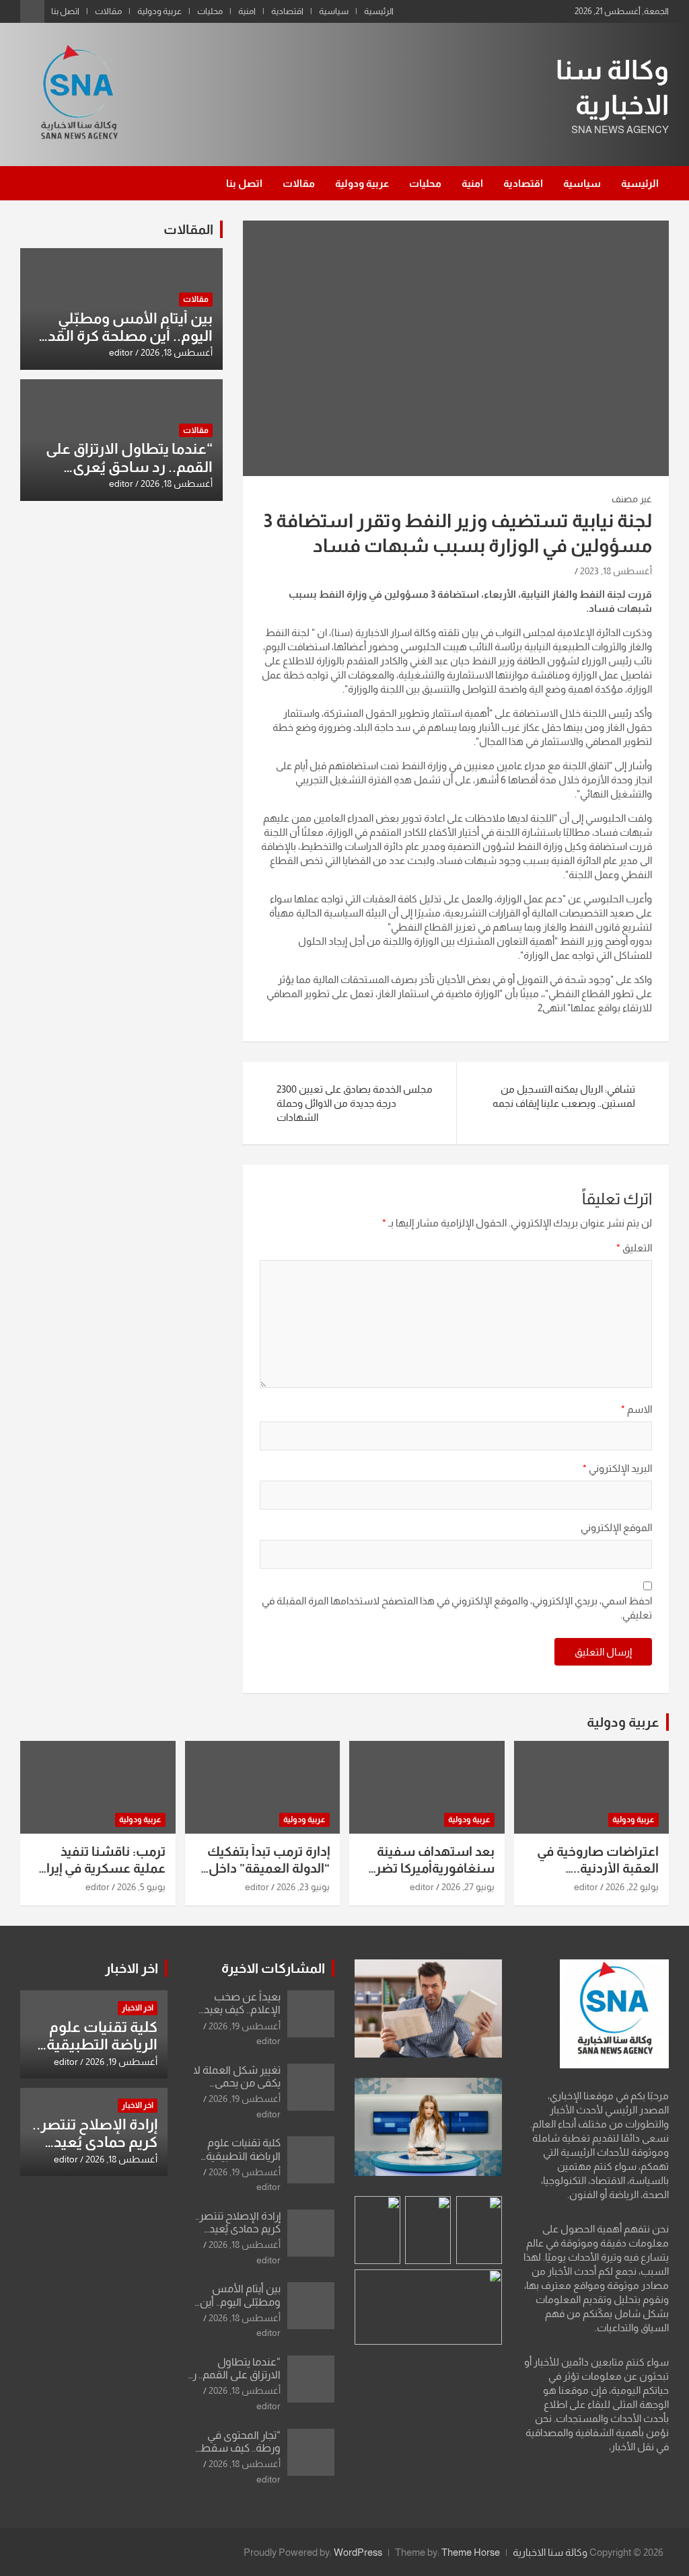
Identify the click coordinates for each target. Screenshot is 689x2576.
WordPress (358, 2552)
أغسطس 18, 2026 (177, 352)
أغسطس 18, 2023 (616, 571)
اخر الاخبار (132, 1968)
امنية (247, 11)
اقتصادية (287, 11)
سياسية (334, 11)
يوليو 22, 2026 (632, 1887)
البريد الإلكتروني (617, 1468)
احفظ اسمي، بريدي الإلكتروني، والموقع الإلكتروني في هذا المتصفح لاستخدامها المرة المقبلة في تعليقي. (457, 1608)
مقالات (108, 11)
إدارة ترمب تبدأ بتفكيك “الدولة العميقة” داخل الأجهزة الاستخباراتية (268, 1868)
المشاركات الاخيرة (273, 1968)
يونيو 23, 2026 (303, 1887)
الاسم (637, 1409)
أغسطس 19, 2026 (245, 2026)
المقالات (188, 229)
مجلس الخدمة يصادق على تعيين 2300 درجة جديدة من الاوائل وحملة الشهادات (355, 1103)
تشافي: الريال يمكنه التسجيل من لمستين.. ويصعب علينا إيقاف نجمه (564, 1096)
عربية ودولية (159, 11)
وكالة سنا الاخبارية (550, 2552)
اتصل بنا (65, 11)
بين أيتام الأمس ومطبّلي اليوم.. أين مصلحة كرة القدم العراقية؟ (125, 336)
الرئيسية (379, 11)
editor (121, 352)
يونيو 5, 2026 (141, 1887)
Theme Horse (471, 2552)
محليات (210, 11)
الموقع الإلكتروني (616, 1527)
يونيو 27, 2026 (468, 1887)
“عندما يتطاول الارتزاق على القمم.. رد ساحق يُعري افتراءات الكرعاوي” (129, 467)
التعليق (634, 1248)
